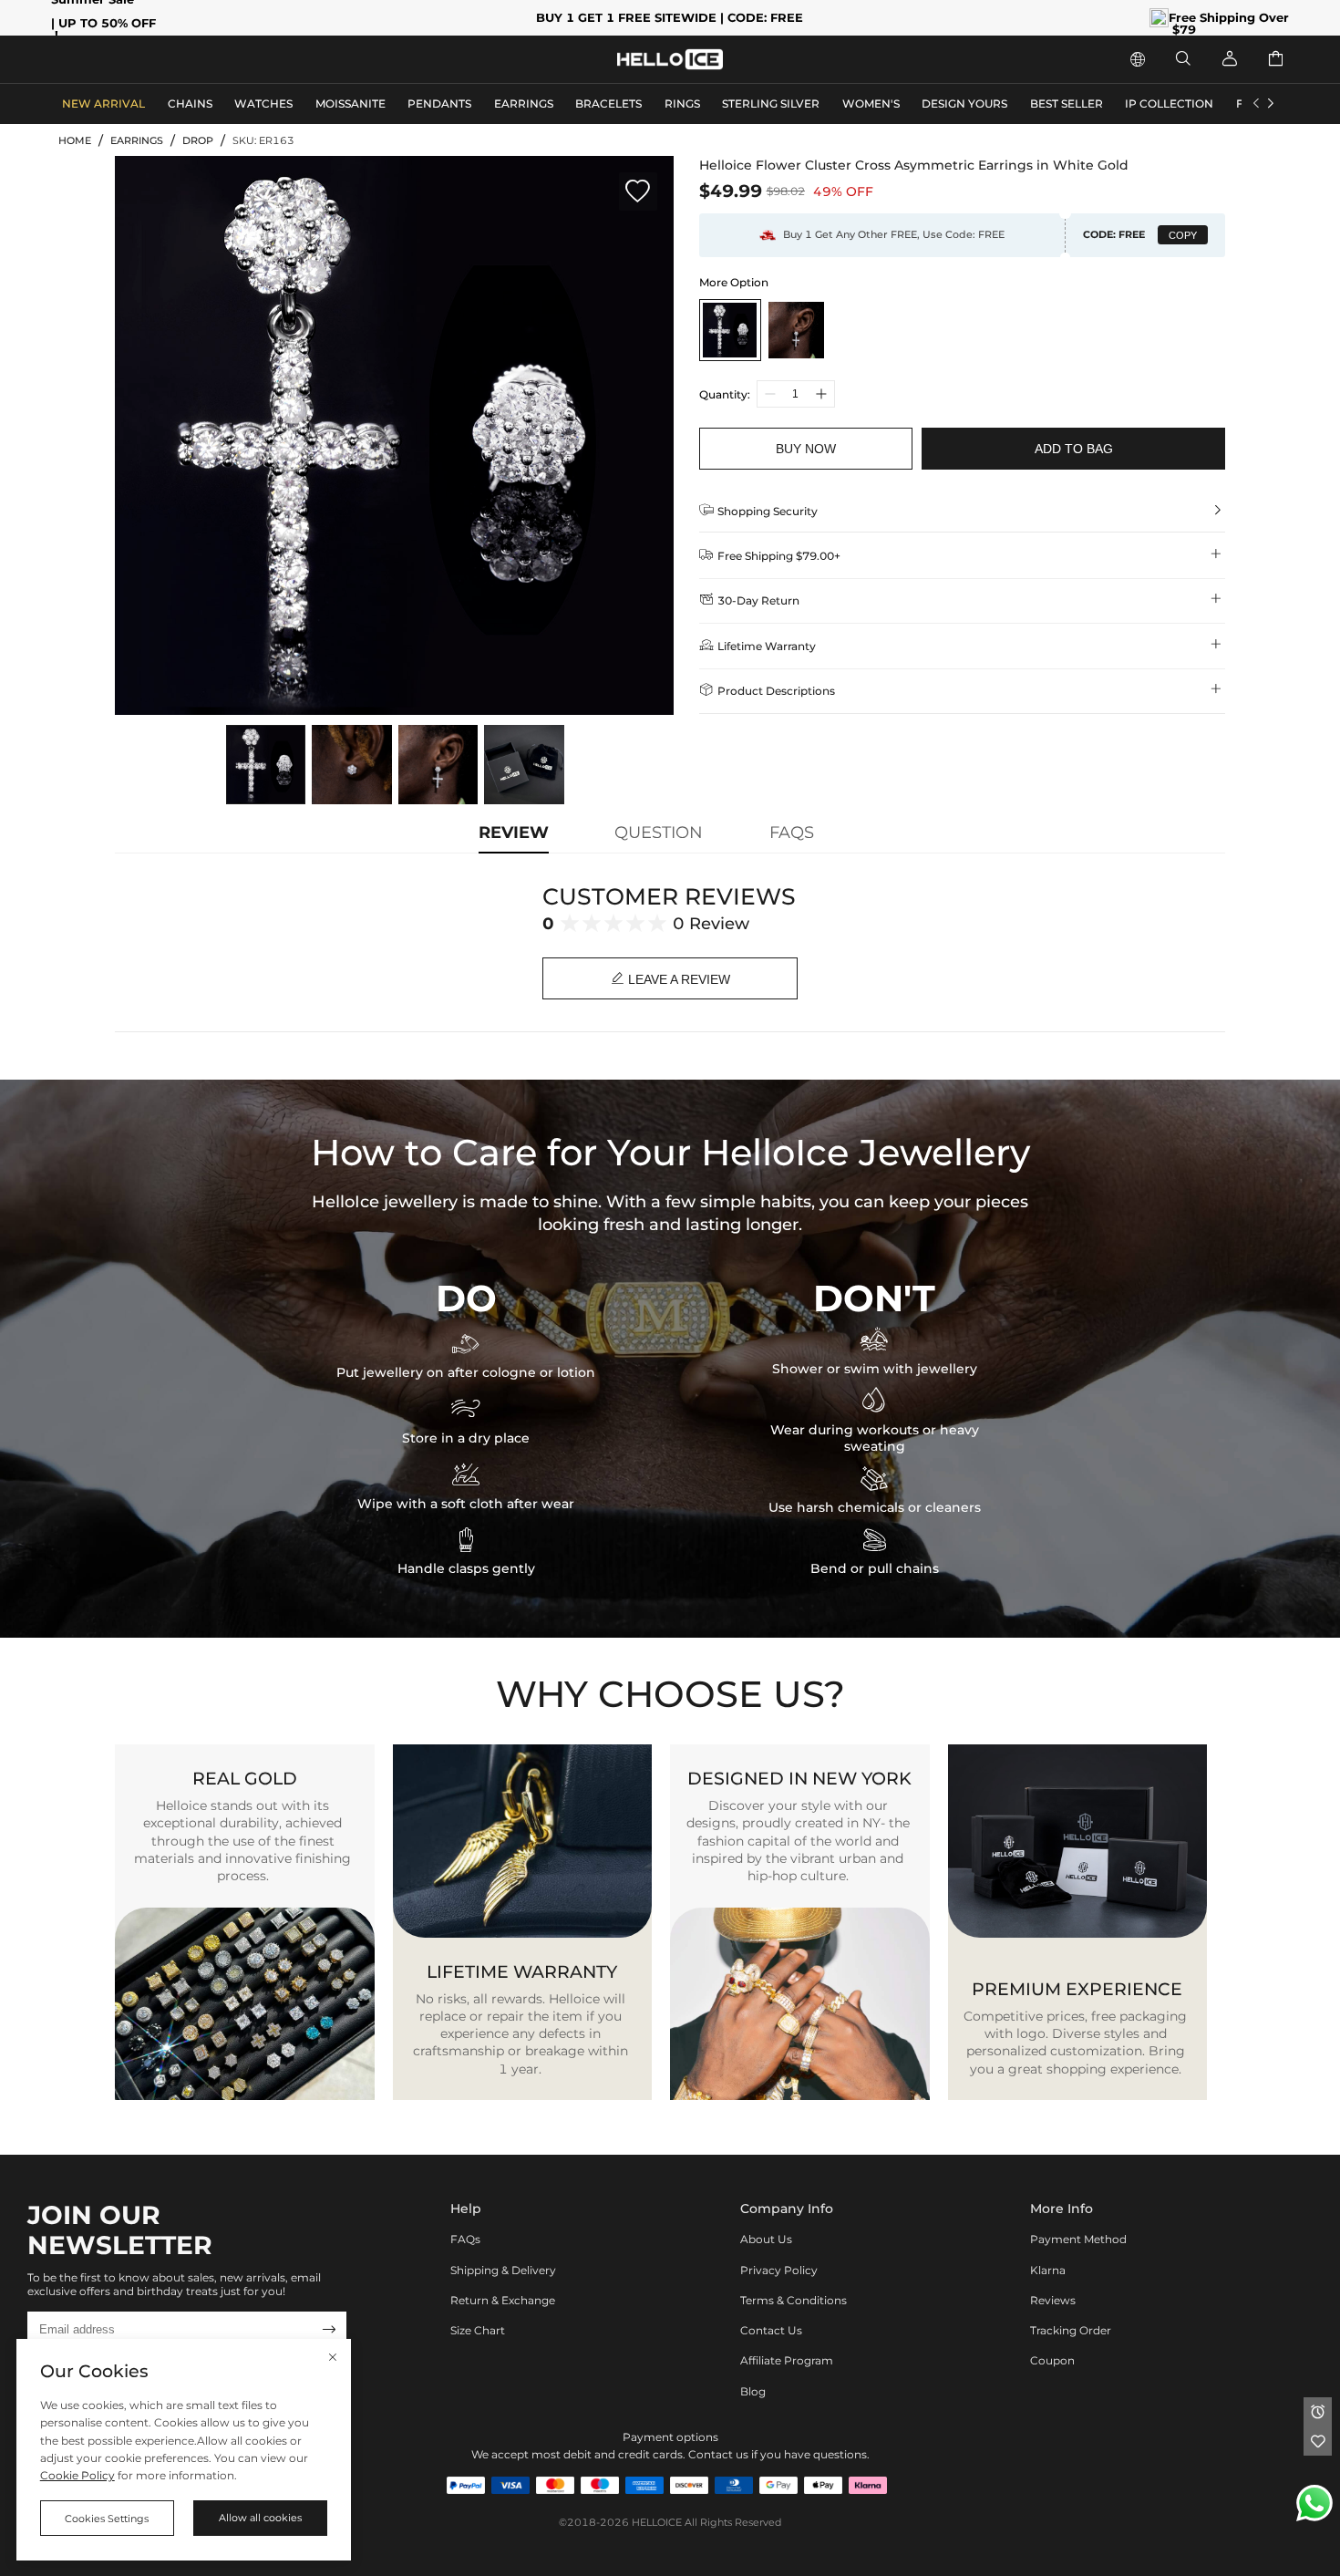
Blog (753, 2391)
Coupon (1052, 2360)
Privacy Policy (779, 2270)
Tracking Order (1071, 2330)
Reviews (1053, 2300)
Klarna (1048, 2270)
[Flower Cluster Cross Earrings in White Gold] (796, 330)
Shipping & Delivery (503, 2270)
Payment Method (1078, 2239)
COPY (1183, 235)
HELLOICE (657, 2523)
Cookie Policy (77, 2475)
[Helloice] (670, 60)
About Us (766, 2239)
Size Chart (478, 2330)
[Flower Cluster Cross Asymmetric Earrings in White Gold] (730, 330)
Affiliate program (787, 2360)
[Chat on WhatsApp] (1314, 2503)
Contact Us (771, 2330)
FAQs (465, 2239)
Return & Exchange (503, 2300)
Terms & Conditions (794, 2300)
